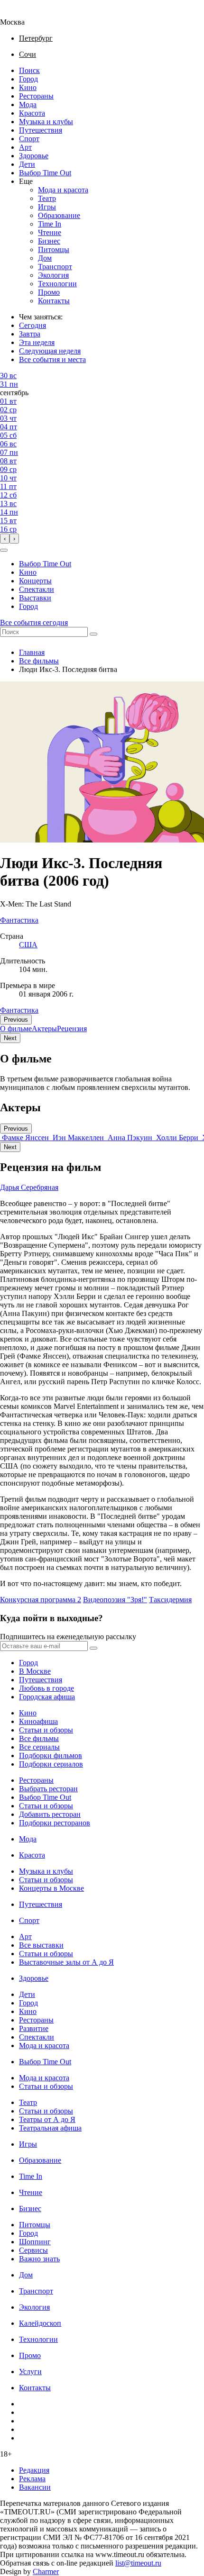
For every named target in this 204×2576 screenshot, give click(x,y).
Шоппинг (35, 2242)
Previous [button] (16, 1020)
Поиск (29, 70)
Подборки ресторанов (55, 1823)
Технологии (57, 284)
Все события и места (52, 359)
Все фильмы (39, 661)
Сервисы (33, 2250)
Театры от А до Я (47, 2119)
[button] (4, 550)
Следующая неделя (50, 351)
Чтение (50, 232)
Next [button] (10, 1038)
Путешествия (41, 130)
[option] (25, 1138)
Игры (47, 207)
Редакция (34, 2470)
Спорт (29, 139)
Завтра (30, 334)
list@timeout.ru (138, 2563)
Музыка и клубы (46, 122)
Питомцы (54, 249)
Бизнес (49, 241)
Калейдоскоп (40, 2323)
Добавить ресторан (50, 1814)
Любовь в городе (46, 1688)
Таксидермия (170, 1600)
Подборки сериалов (51, 1764)
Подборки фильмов (51, 1755)
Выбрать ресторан (48, 1789)
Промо (49, 292)
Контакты (54, 301)
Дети (27, 164)
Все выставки (41, 1945)
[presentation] (5, 539)
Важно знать (39, 2259)
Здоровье (34, 156)
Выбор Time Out (45, 173)
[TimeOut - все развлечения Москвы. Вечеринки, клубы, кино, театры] (21, 14)
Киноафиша (38, 1721)
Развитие (34, 2028)
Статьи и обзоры (46, 1730)
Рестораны (36, 96)
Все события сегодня (34, 622)
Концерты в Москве (51, 1888)
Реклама (32, 2479)
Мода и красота (63, 190)
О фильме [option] (16, 1029)
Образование (59, 215)
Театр (47, 198)
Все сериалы (39, 1747)
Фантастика (19, 1010)
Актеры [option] (44, 1029)
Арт (25, 147)
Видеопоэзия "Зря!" (115, 1600)
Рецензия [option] (72, 1029)
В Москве (35, 1671)
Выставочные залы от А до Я (66, 1962)
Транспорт (55, 267)
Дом (45, 258)
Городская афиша (47, 1697)
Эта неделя (37, 342)
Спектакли (37, 589)
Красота (32, 113)
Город (28, 79)
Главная (32, 652)
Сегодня (32, 325)
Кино (28, 87)
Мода (28, 104)
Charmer (46, 2571)
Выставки (35, 598)
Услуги (30, 2372)
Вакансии (35, 2487)
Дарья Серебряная (29, 1187)
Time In (50, 224)
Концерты (35, 581)
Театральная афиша (50, 2128)
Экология (53, 275)
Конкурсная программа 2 (41, 1600)
